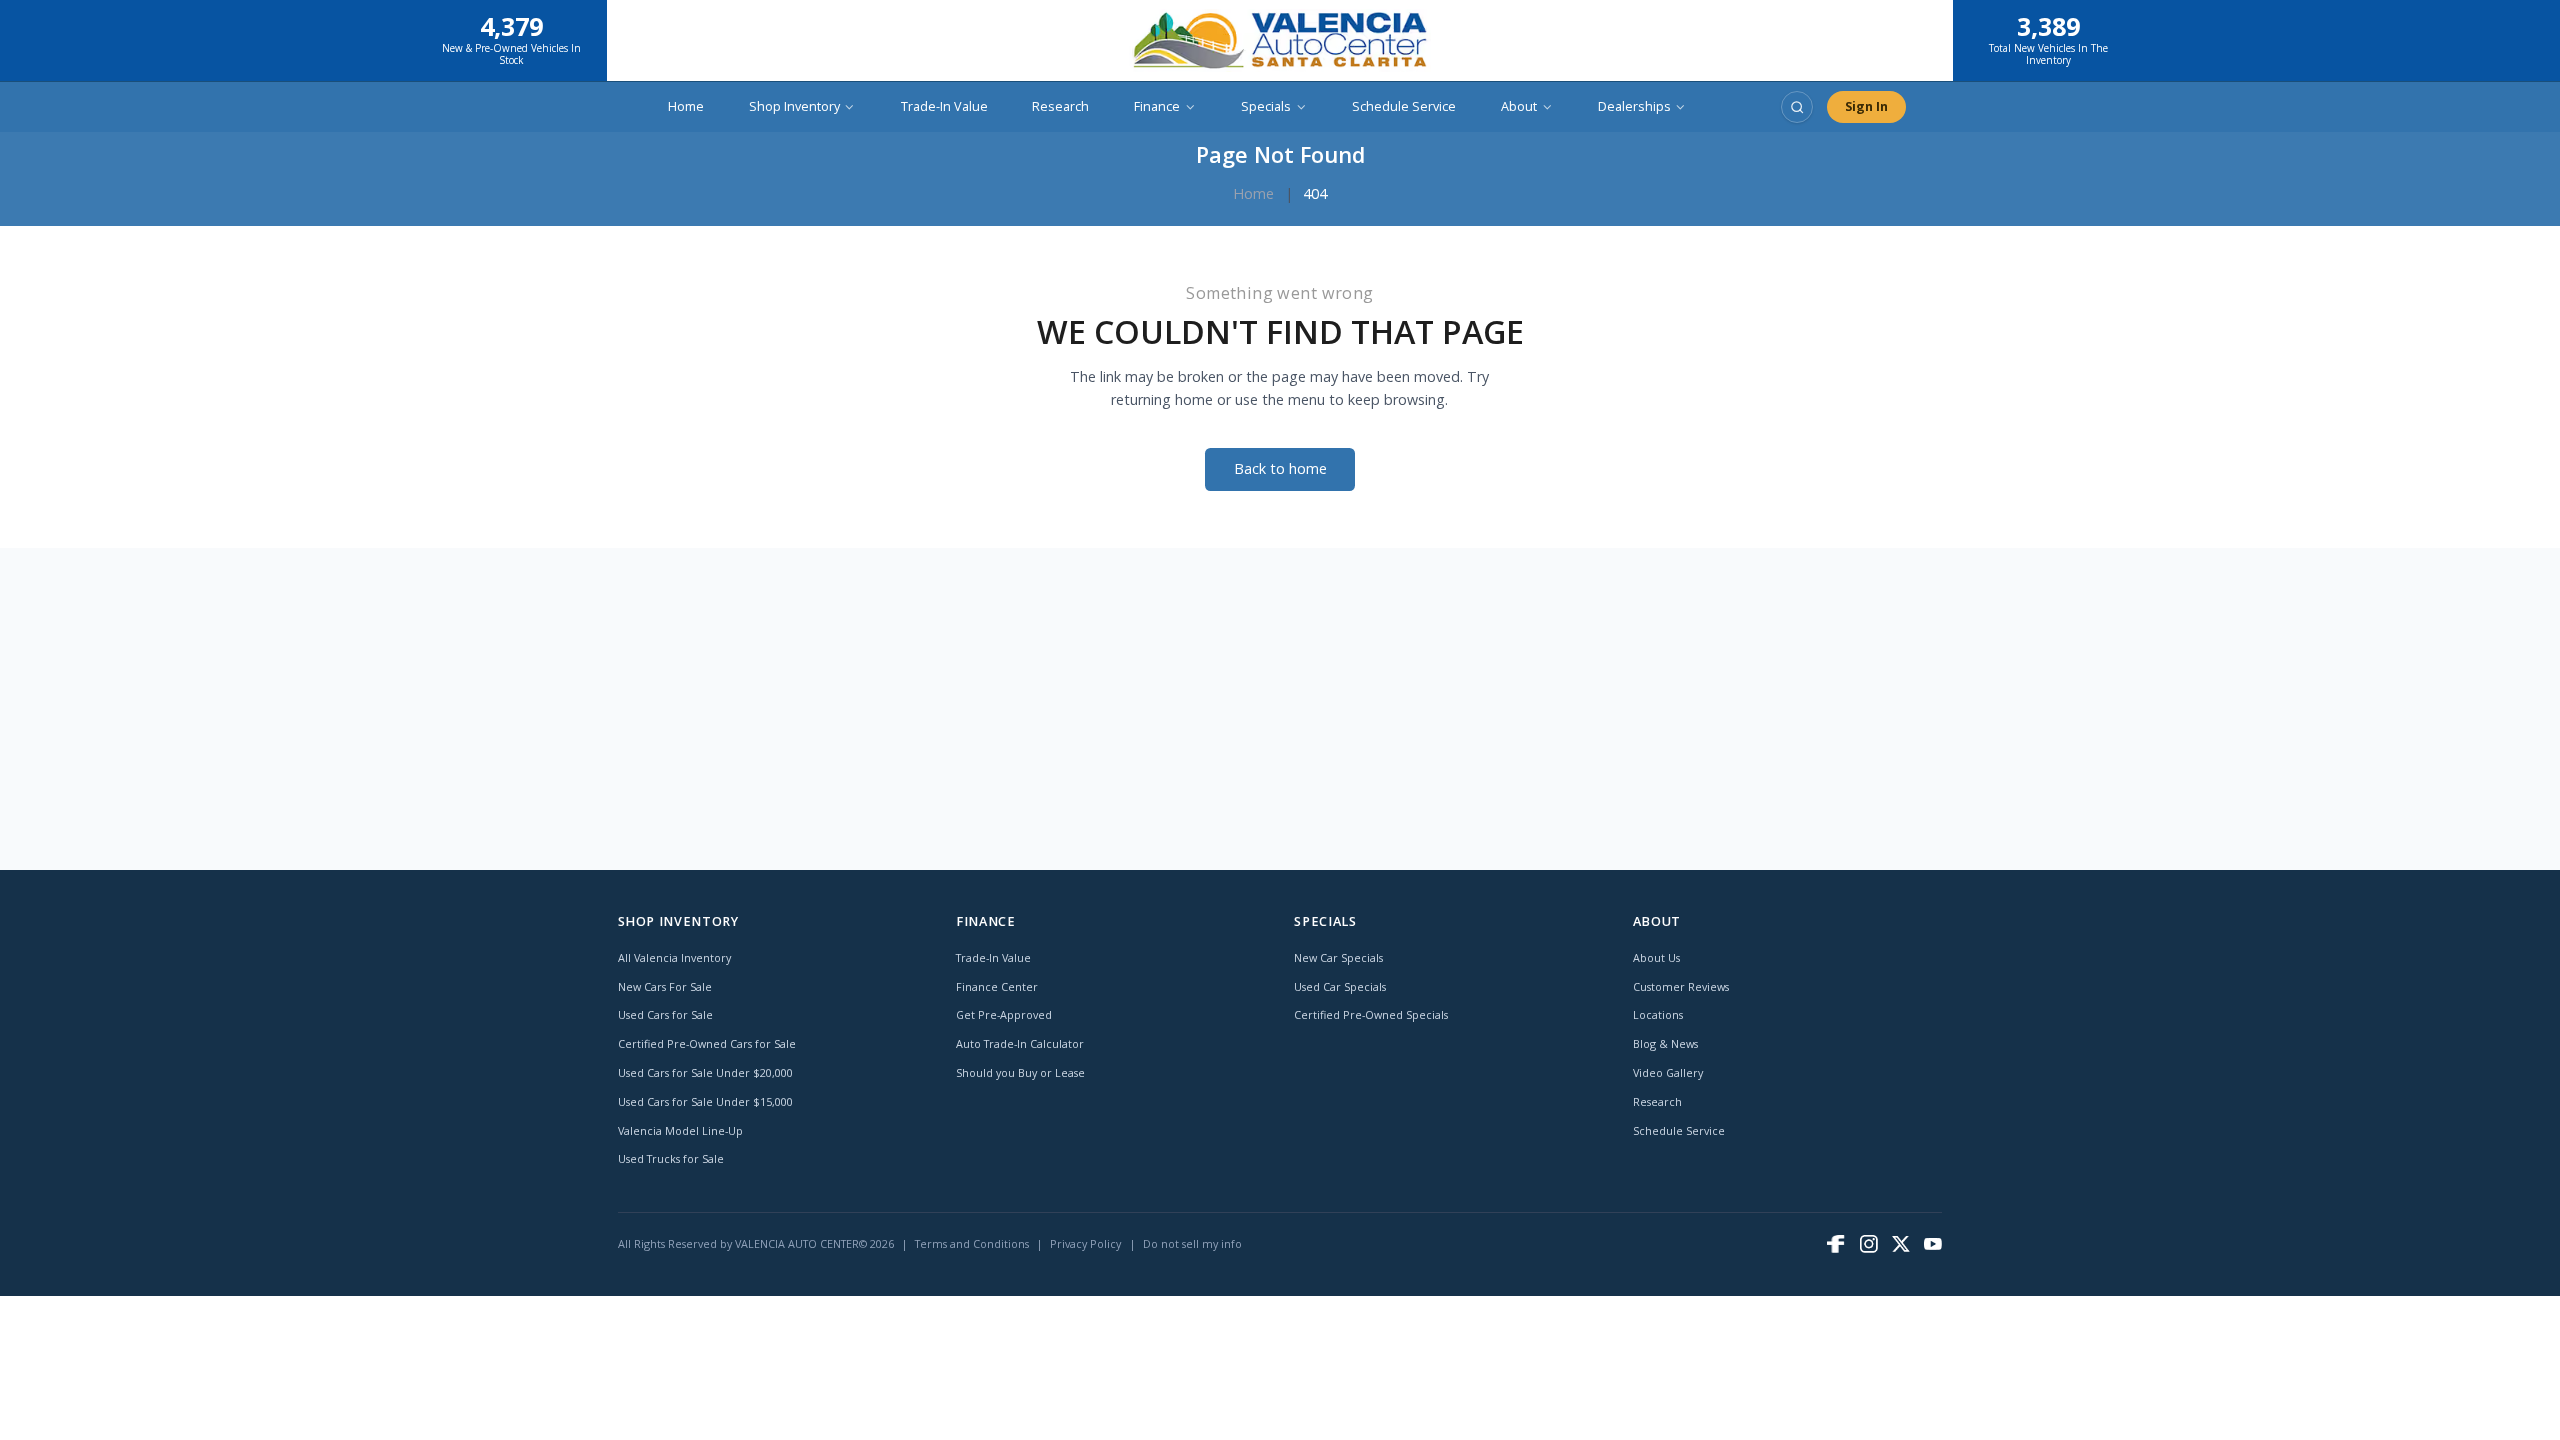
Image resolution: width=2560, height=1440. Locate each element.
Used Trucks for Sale (671, 1158)
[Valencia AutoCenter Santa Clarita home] (1280, 40)
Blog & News (1665, 1043)
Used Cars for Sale (665, 1014)
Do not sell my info (1192, 1243)
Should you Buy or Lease (1020, 1072)
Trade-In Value (944, 106)
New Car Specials (1338, 957)
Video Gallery (1668, 1072)
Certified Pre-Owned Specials (1371, 1014)
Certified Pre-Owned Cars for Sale (707, 1043)
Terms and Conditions (972, 1243)
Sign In (1866, 106)
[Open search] (1797, 107)
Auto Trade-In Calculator (1020, 1043)
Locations (1658, 1014)
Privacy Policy (1085, 1243)
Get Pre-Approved (1004, 1014)
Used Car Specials (1340, 986)
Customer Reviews (1681, 986)
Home (686, 106)
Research (1060, 106)
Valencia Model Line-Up (680, 1130)
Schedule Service (1404, 106)
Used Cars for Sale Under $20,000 (705, 1072)
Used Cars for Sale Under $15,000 (705, 1101)
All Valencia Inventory (674, 957)
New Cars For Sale (665, 986)
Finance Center (997, 986)
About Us (1656, 957)
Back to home (1280, 468)
